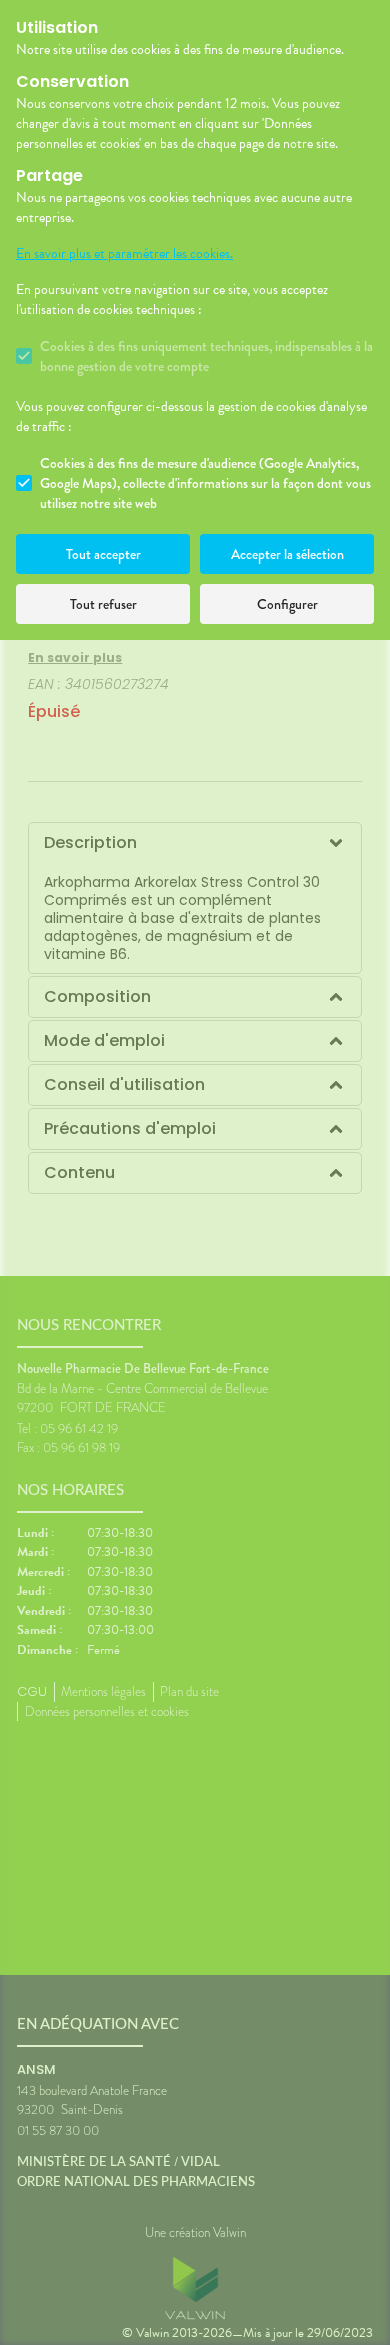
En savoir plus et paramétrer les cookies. (124, 254)
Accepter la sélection (287, 554)
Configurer (287, 604)
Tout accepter (103, 554)
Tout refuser (103, 604)
